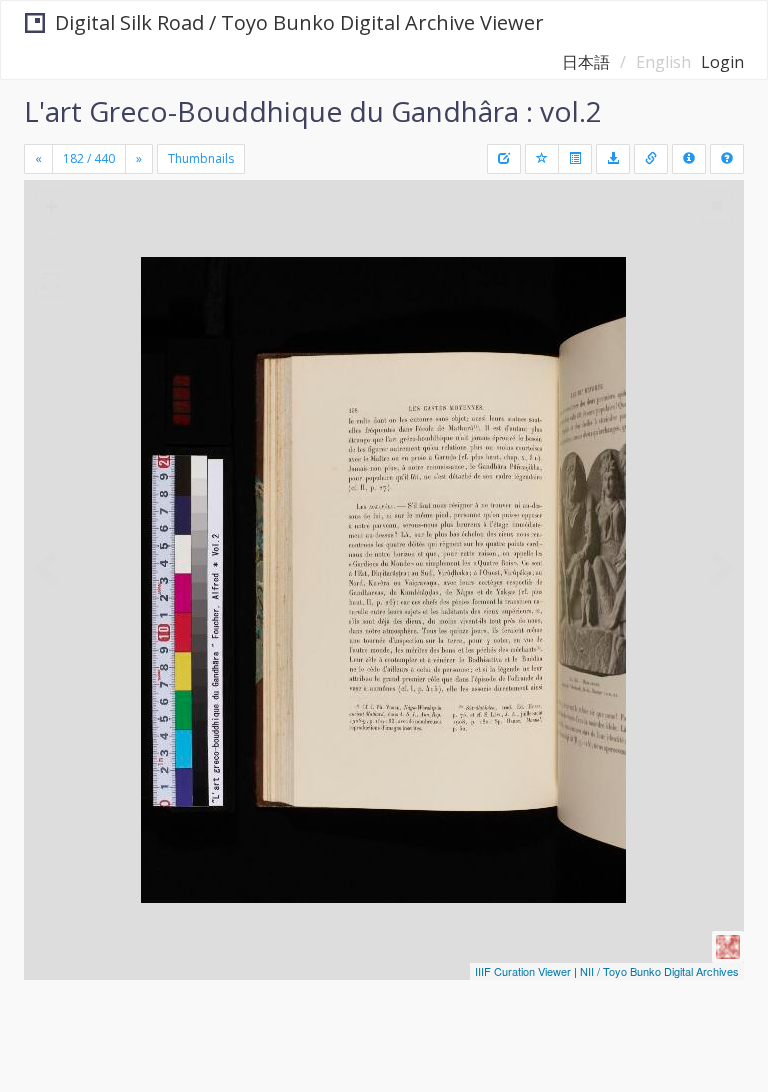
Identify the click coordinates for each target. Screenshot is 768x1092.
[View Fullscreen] (51, 281)
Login (722, 62)
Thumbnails (201, 158)
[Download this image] (613, 159)
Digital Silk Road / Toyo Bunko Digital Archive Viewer (299, 22)
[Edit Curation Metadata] (504, 159)
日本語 (586, 62)
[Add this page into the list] (542, 159)
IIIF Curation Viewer (523, 971)
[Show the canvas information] (651, 159)
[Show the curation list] (575, 159)
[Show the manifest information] (689, 159)
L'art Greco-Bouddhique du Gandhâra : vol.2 (313, 111)
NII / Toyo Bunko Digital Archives (659, 971)
